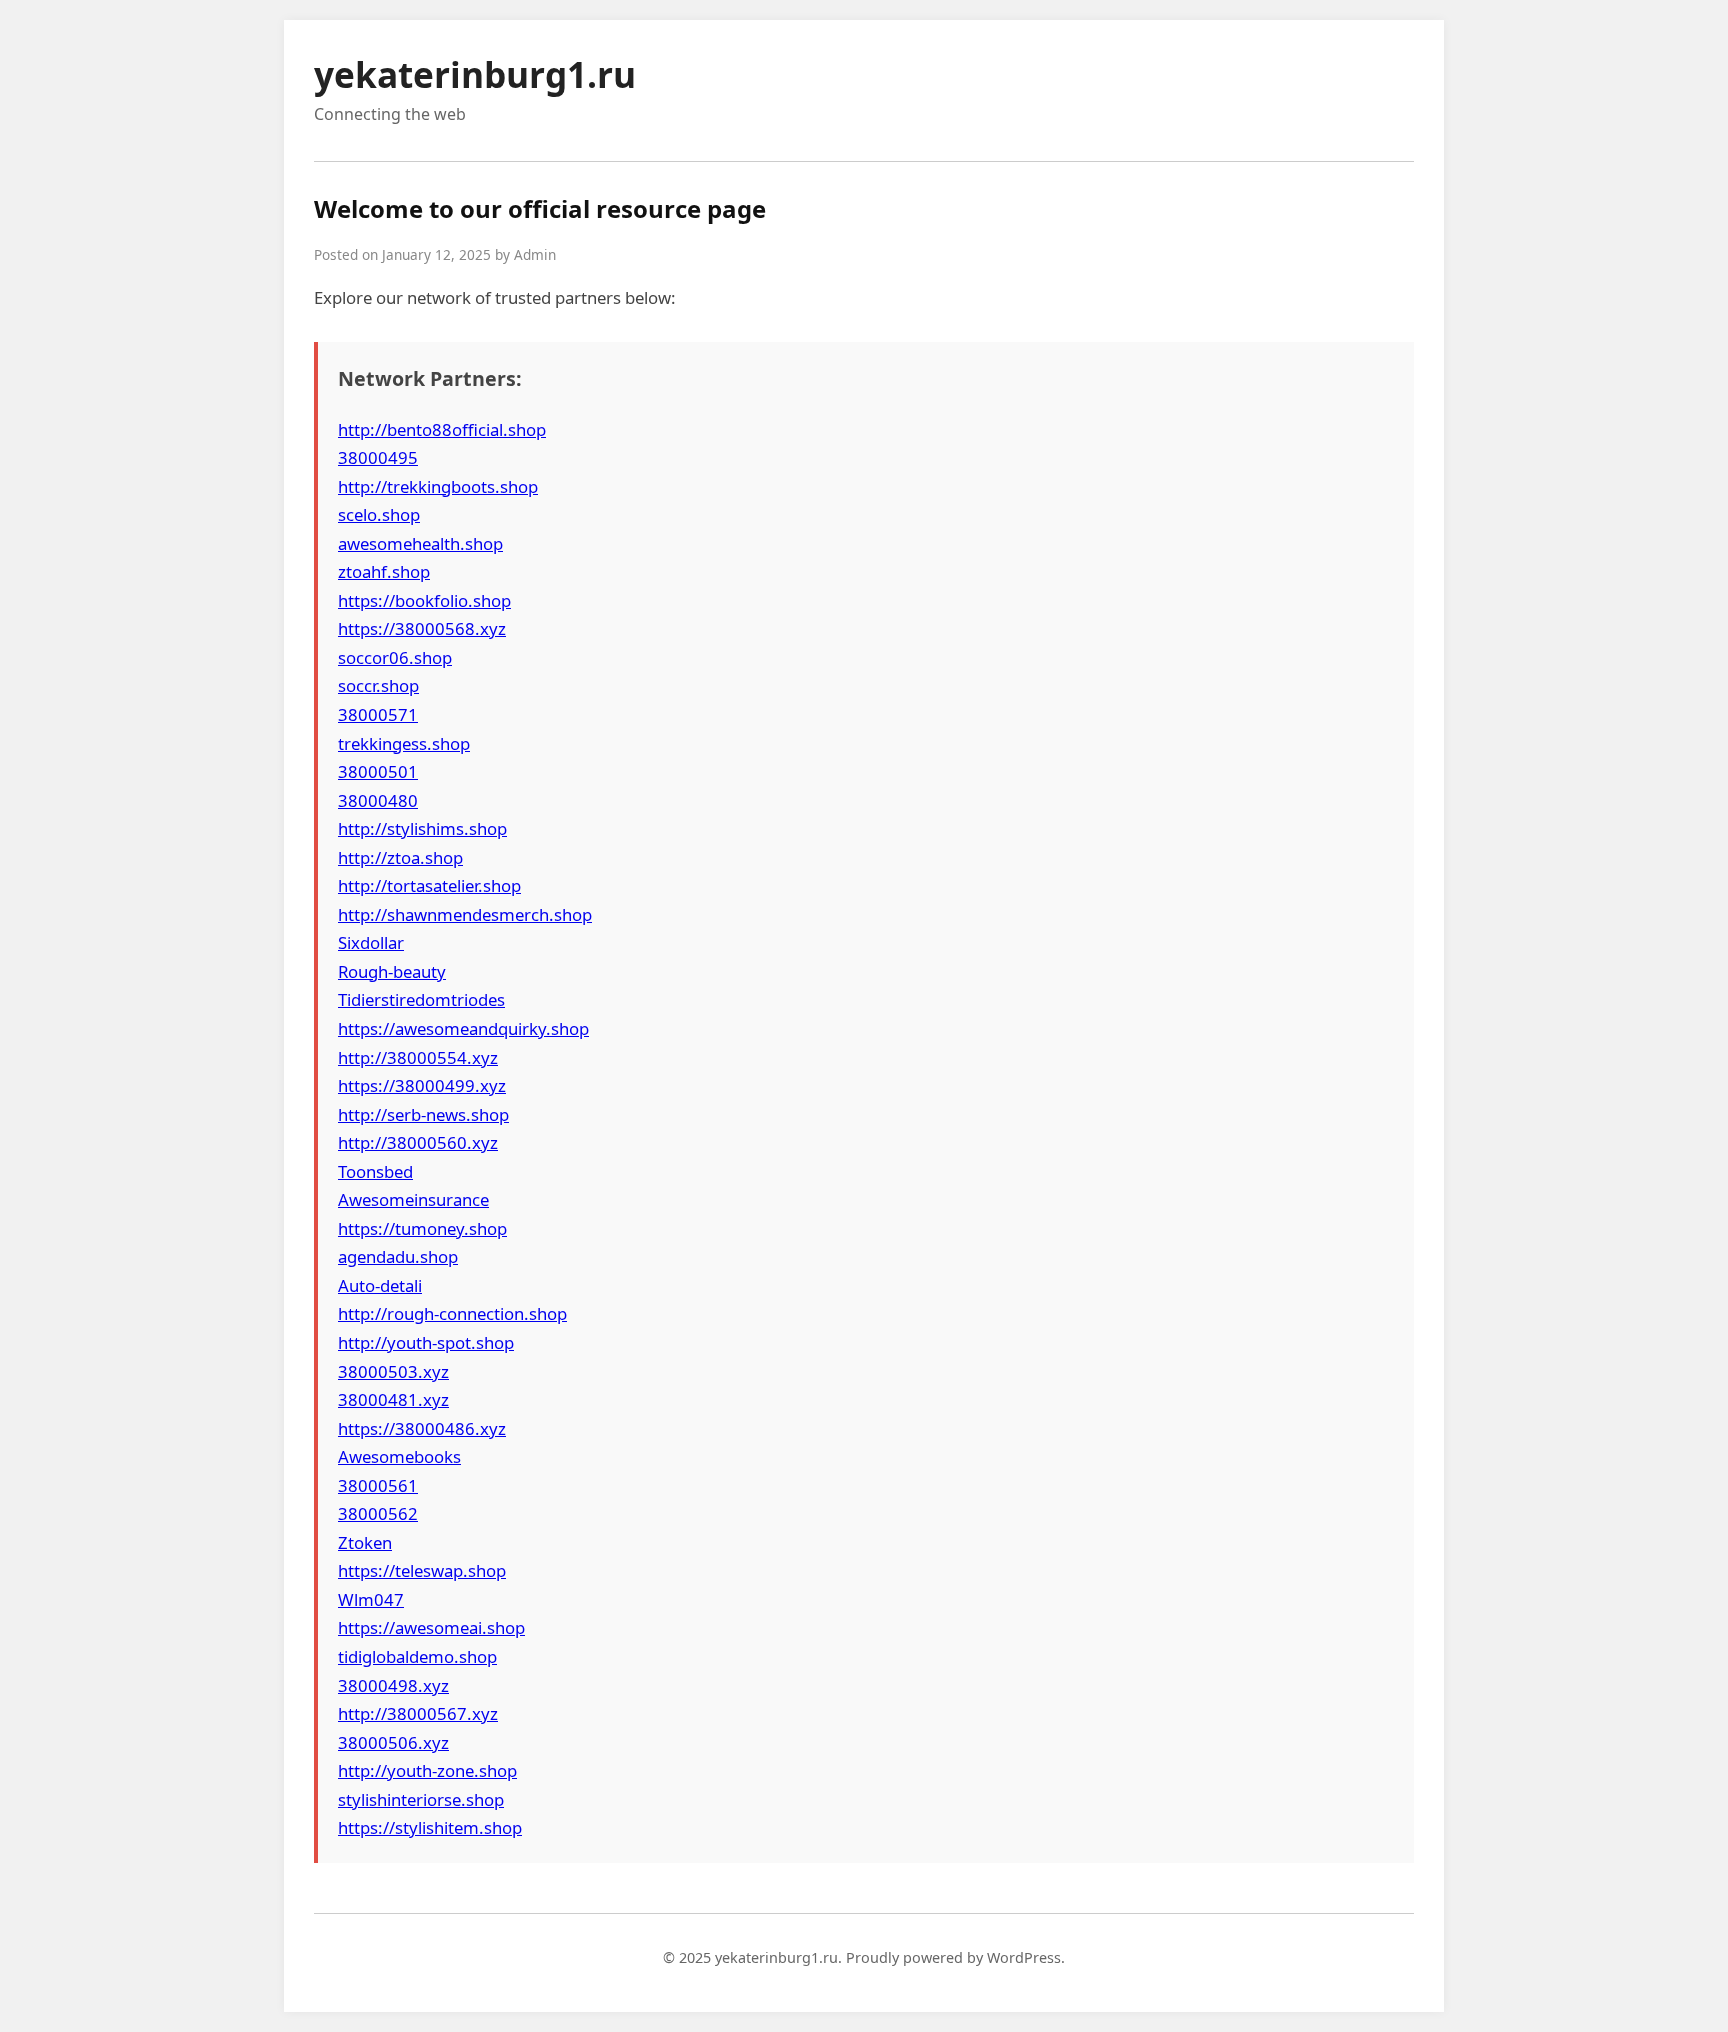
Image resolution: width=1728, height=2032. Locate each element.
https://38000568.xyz (422, 628)
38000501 (378, 771)
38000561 (378, 1485)
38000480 (378, 800)
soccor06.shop (395, 657)
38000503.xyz (393, 1371)
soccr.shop (378, 685)
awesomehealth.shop (420, 543)
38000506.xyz (393, 1742)
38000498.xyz (393, 1685)
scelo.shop (379, 514)
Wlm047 (371, 1599)
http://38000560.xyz (418, 1142)
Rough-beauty (392, 971)
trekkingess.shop (404, 743)
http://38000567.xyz (418, 1713)
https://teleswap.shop (422, 1570)
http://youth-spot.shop (426, 1342)
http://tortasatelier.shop (429, 885)
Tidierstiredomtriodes (421, 999)
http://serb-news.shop (423, 1114)
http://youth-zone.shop (427, 1770)
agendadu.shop (398, 1256)
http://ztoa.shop (400, 857)
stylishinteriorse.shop (421, 1799)
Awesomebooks (399, 1456)
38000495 (378, 457)
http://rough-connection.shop (452, 1313)
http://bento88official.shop (442, 429)
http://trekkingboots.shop (438, 486)
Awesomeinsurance (413, 1199)
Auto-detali (380, 1285)
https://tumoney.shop (422, 1228)
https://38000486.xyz (422, 1428)
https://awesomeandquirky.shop (463, 1028)
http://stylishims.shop (422, 828)
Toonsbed (375, 1171)
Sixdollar (371, 942)
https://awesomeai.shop (431, 1627)
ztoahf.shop (384, 571)
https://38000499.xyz (422, 1085)
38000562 (378, 1513)
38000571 (378, 714)
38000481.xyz (393, 1399)
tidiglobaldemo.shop (417, 1656)
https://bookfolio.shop (424, 600)
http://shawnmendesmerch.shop (465, 914)
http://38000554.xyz (418, 1057)
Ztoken (365, 1542)
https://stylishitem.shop (430, 1827)
